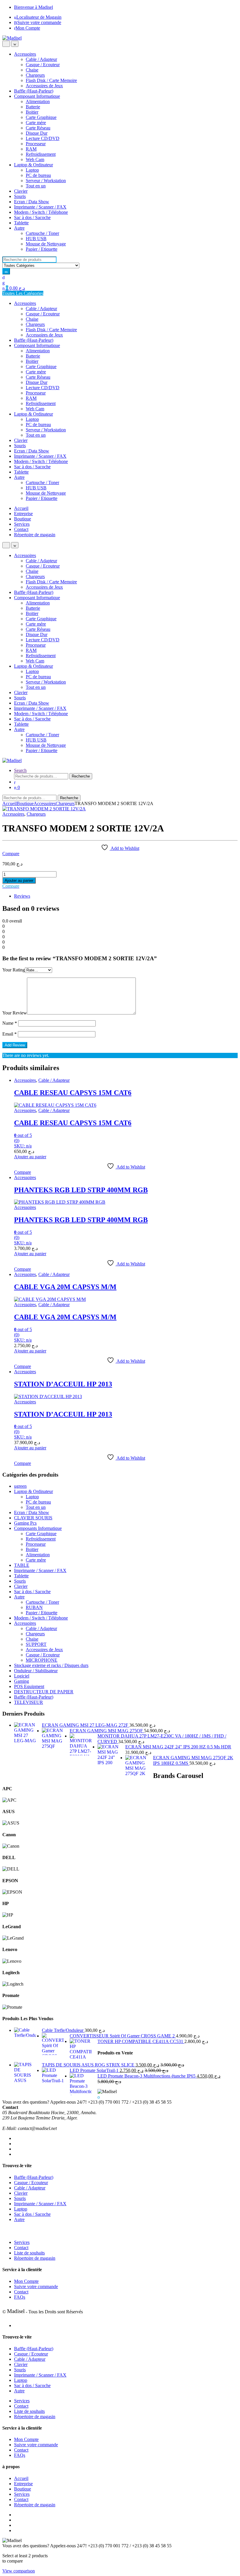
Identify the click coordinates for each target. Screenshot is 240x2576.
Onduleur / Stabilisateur (36, 1671)
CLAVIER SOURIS (33, 1518)
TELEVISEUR (29, 1702)
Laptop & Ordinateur (34, 165)
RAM (31, 149)
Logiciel (22, 1676)
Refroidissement (41, 154)
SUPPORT (36, 1644)
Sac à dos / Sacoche (32, 217)
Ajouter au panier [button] (30, 1157)
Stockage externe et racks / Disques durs (51, 1665)
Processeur (36, 144)
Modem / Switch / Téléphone (41, 212)
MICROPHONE (42, 1660)
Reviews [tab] (22, 896)
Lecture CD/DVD (43, 138)
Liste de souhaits (29, 2253)
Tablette (21, 223)
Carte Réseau (38, 128)
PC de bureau (38, 175)
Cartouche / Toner (42, 233)
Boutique (23, 519)
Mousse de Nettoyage (46, 244)
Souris (20, 196)
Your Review (15, 1013)
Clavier (21, 191)
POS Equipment (29, 1686)
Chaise (32, 70)
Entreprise (23, 514)
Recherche (81, 776)
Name (10, 1023)
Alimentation (38, 101)
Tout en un (36, 186)
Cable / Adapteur (41, 59)
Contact (21, 529)
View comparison (19, 2571)
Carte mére (36, 123)
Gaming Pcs (25, 1523)
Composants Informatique (38, 1528)
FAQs (20, 2297)
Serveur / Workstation (46, 181)
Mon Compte (28, 28)
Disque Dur (37, 133)
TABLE (22, 1565)
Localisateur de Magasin (39, 17)
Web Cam (35, 159)
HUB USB (36, 239)
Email (10, 1034)
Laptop (32, 170)
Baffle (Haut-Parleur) (34, 91)
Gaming (22, 1681)
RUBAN (34, 1607)
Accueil (21, 508)
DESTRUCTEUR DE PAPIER (44, 1692)
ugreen (20, 1486)
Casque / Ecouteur (43, 65)
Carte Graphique (41, 117)
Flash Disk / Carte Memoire (51, 80)
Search (20, 770)
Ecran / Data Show (32, 202)
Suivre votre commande (39, 22)
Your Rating (14, 970)
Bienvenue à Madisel (34, 7)
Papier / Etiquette (42, 249)
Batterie (33, 107)
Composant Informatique (37, 96)
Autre (19, 228)
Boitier (32, 112)
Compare (11, 854)
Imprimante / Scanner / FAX (40, 207)
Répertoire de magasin (35, 535)
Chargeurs (35, 75)
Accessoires (25, 54)
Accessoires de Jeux (44, 86)
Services (22, 524)
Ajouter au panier (19, 880)
